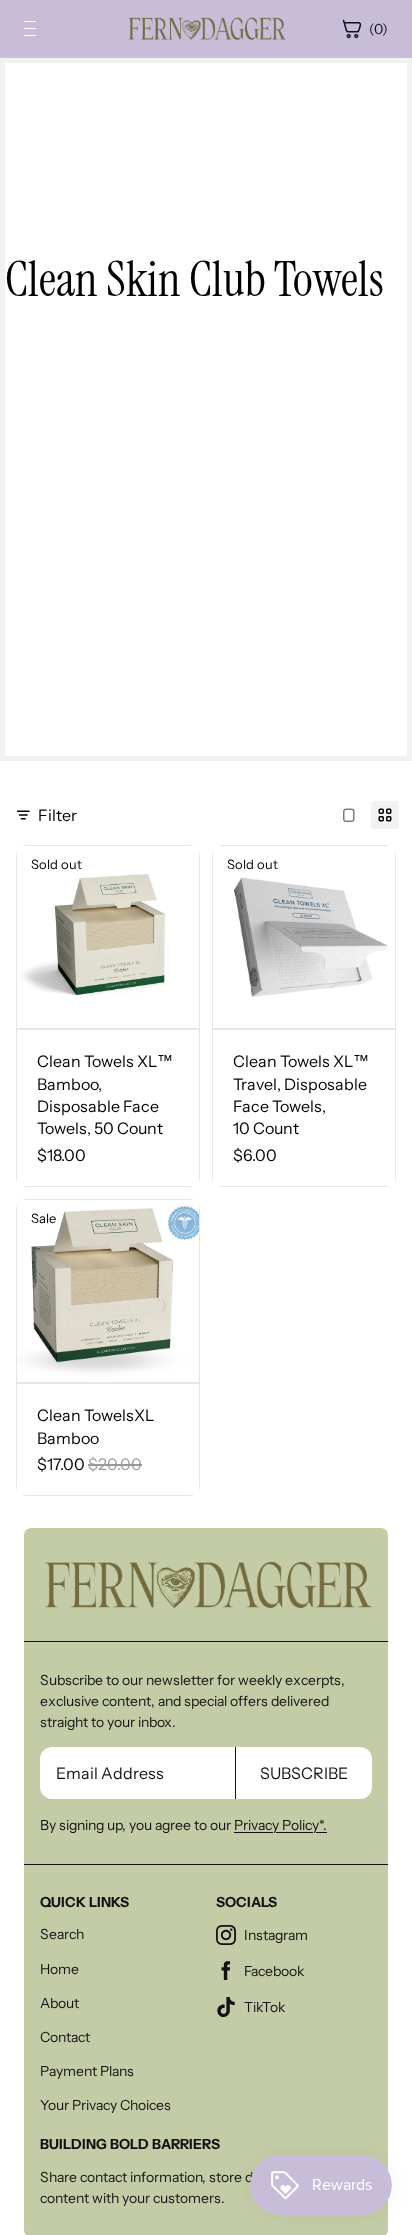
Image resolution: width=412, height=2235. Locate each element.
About (59, 2003)
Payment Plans (87, 2071)
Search (62, 1934)
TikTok (264, 2007)
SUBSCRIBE (304, 1773)
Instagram (276, 1935)
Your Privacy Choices (105, 2105)
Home (59, 1969)
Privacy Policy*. (280, 1825)
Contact (65, 2037)
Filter (57, 815)
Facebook (274, 1971)
